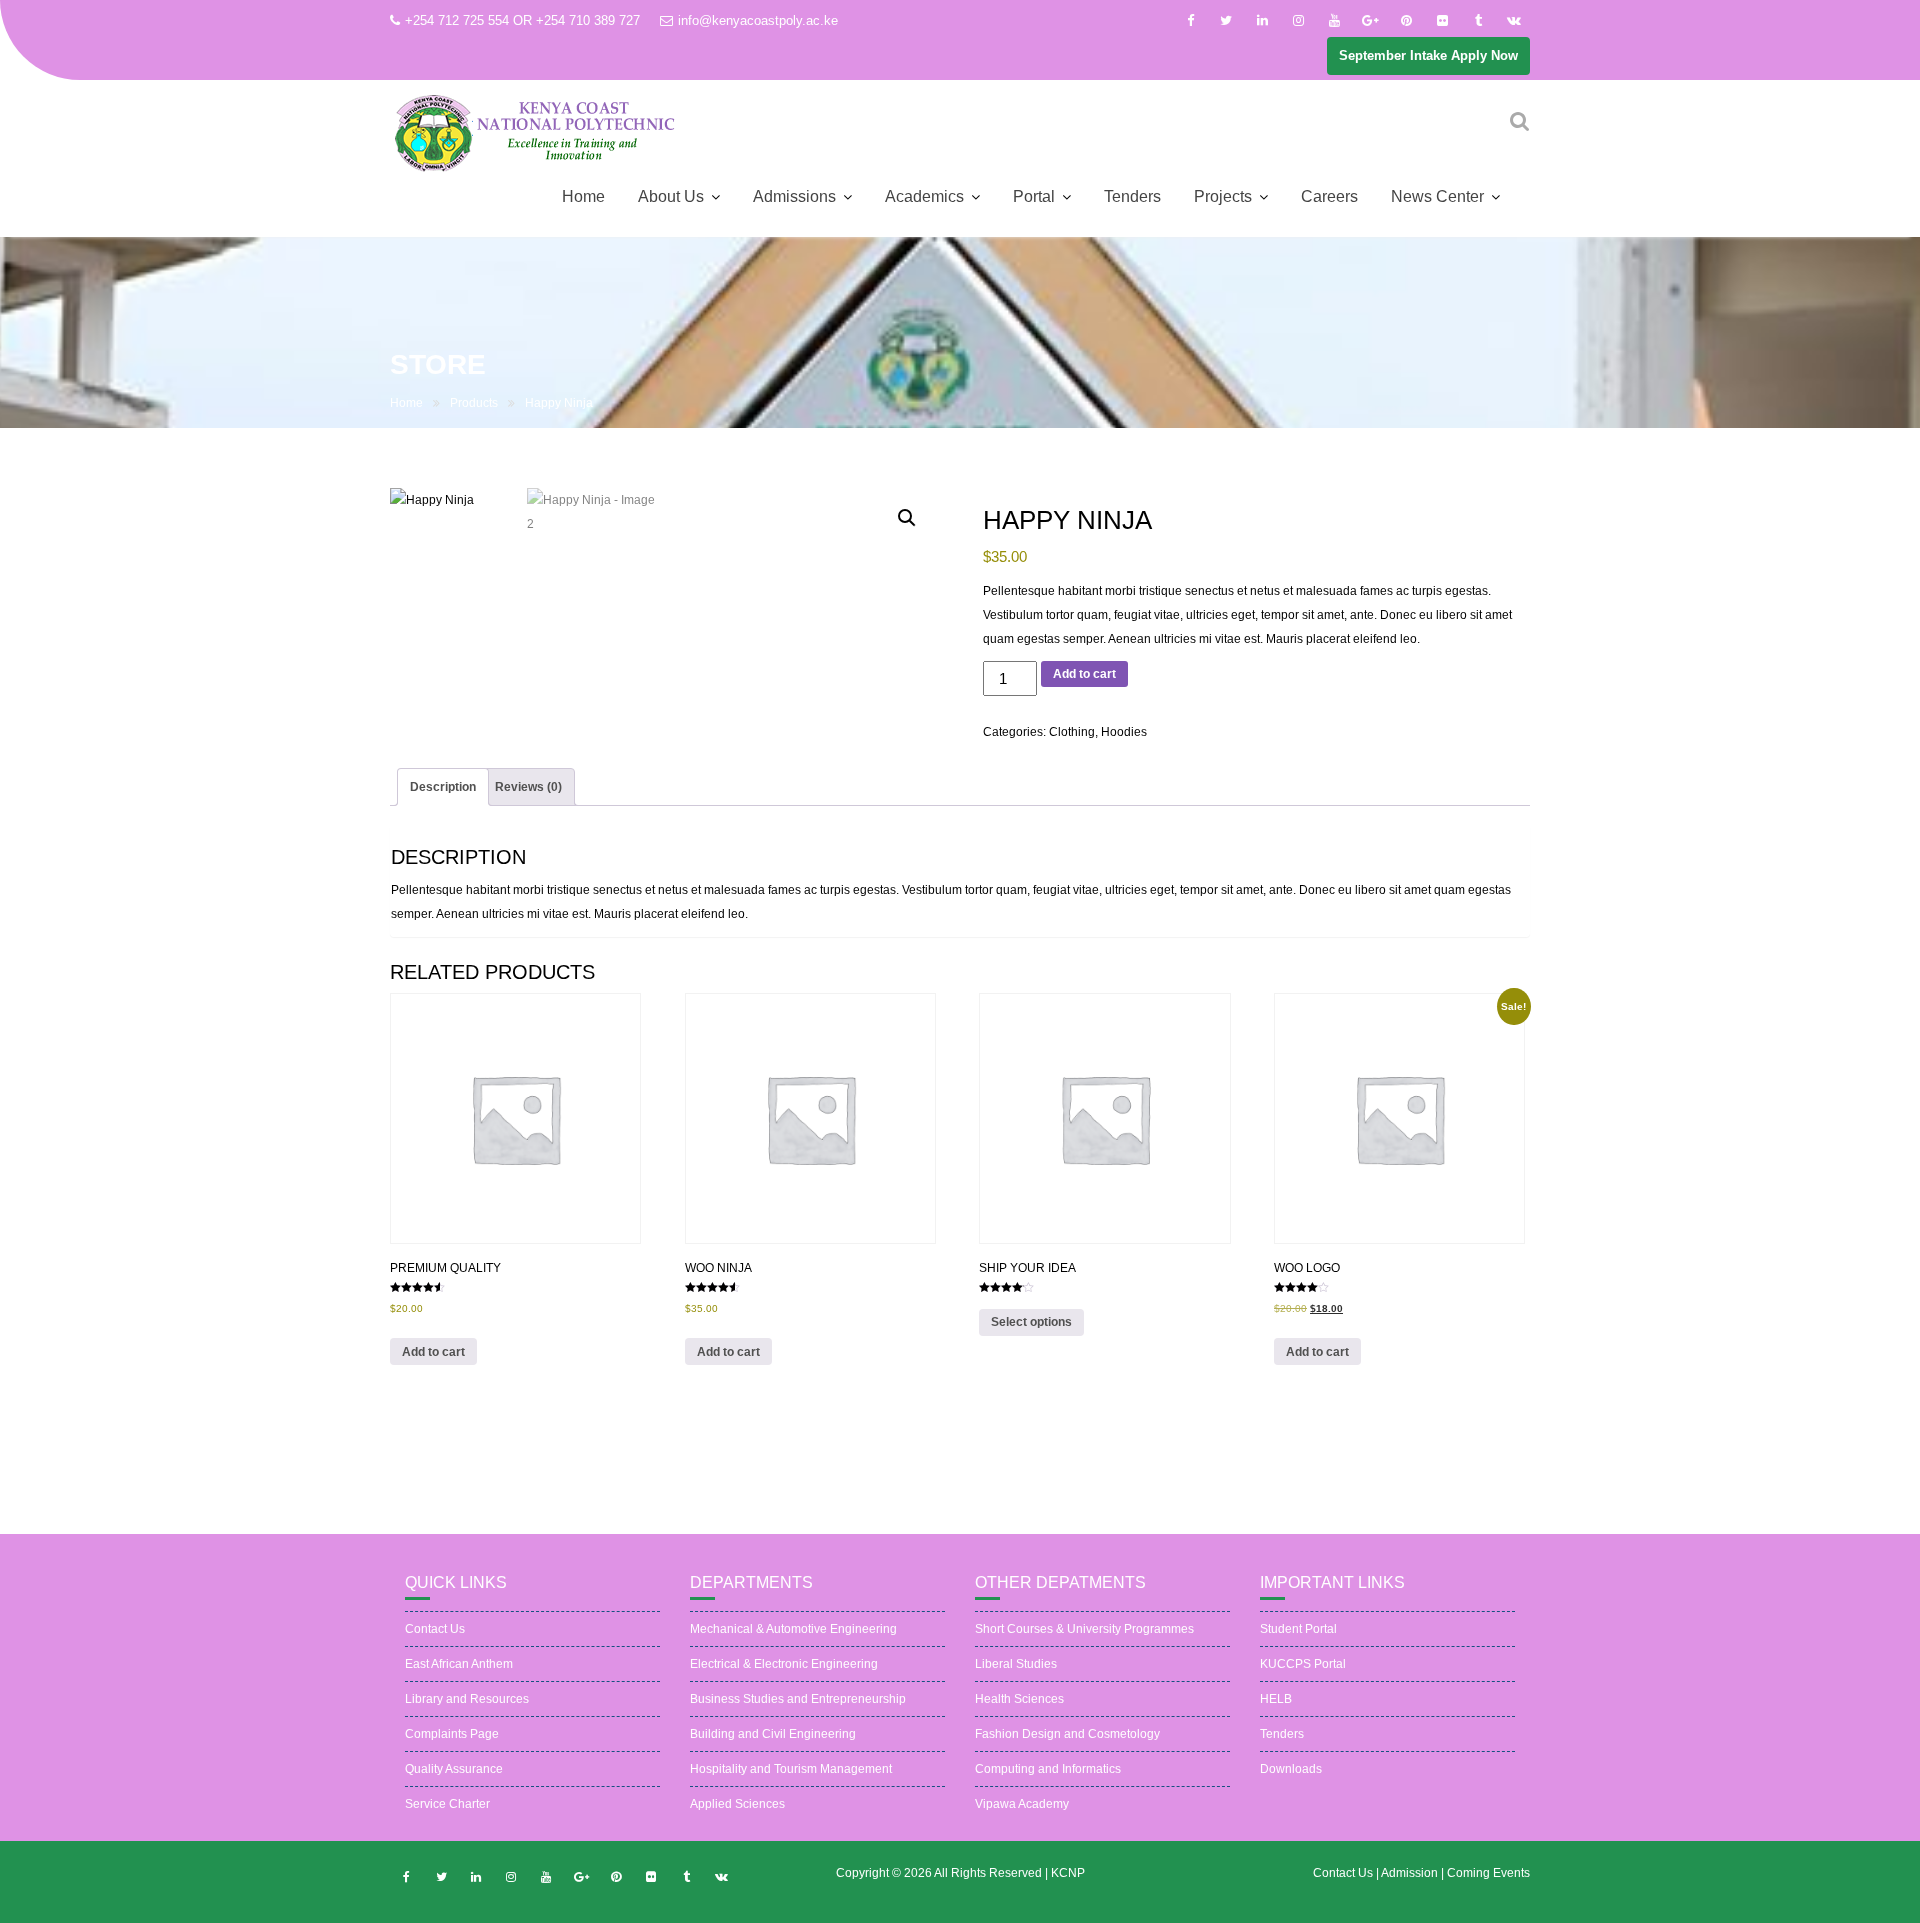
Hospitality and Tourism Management (791, 1769)
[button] (907, 518)
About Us (671, 196)
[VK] (1514, 21)
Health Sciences (1019, 1699)
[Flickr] (1442, 21)
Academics (924, 196)
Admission (1411, 1873)
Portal (1034, 196)
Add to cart (1084, 674)
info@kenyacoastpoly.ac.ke (758, 20)
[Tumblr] (1478, 21)
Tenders (1132, 196)
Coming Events (1488, 1873)
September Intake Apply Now (1428, 55)
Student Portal (1298, 1629)
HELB (1276, 1699)
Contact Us (435, 1629)
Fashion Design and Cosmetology (1067, 1734)
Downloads (1291, 1769)
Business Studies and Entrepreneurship (798, 1699)
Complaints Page (452, 1734)
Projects (1223, 196)
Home (583, 196)
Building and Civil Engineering (773, 1734)
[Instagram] (1298, 21)
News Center (1437, 196)
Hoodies (1124, 732)
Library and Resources (467, 1699)
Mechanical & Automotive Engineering (793, 1629)
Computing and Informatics (1048, 1769)
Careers (1329, 196)
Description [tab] (443, 787)
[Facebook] (1190, 21)
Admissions (794, 196)
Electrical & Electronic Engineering (784, 1664)
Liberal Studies (1016, 1664)
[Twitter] (1226, 21)
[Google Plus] (1370, 21)
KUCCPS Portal (1303, 1664)
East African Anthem (459, 1664)
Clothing (1072, 732)
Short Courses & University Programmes (1084, 1629)
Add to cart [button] (433, 1352)
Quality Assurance (454, 1769)
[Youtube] (1334, 21)
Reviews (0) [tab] (528, 787)
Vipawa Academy (1022, 1804)
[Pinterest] (1406, 21)
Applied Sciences (737, 1804)
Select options (1031, 1322)
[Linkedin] (1262, 21)
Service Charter (447, 1804)
